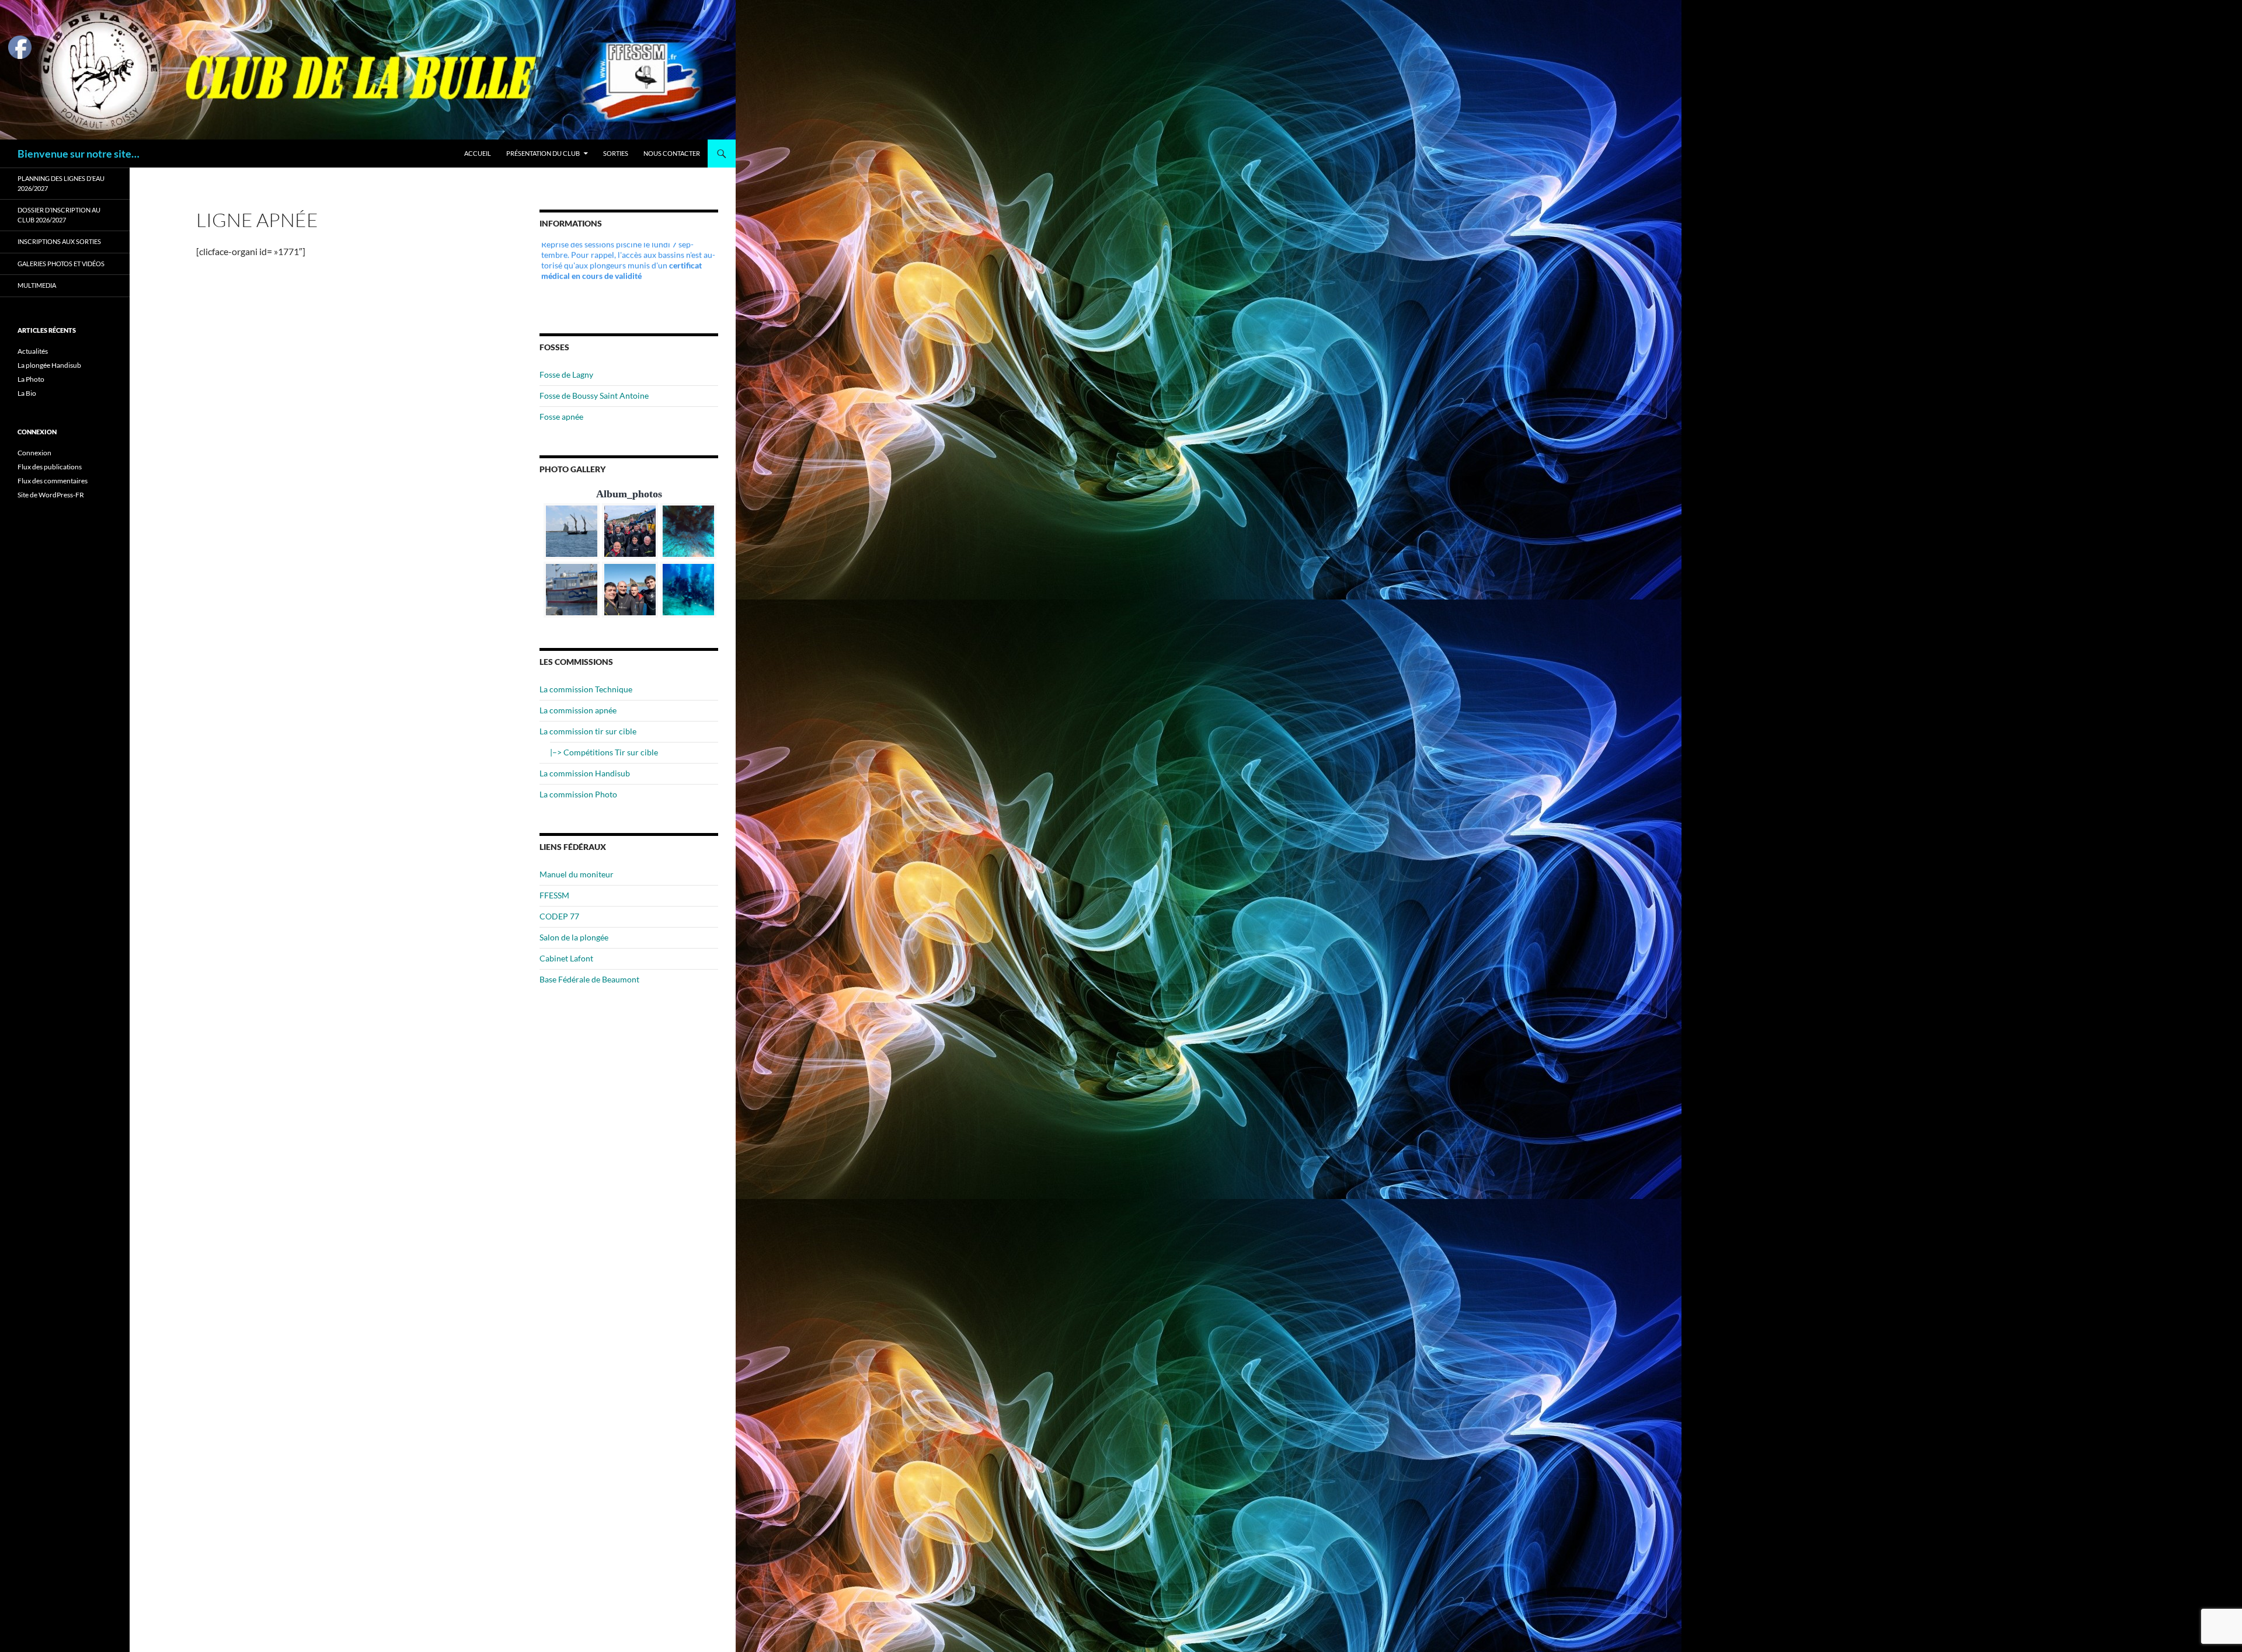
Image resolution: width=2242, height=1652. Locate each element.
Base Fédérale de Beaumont (589, 979)
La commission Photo (578, 794)
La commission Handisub (585, 773)
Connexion (34, 453)
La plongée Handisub (49, 365)
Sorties (616, 153)
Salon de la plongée (574, 937)
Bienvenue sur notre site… (79, 154)
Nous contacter (672, 153)
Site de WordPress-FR (51, 495)
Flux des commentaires (53, 481)
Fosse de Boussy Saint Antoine (594, 395)
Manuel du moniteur (577, 874)
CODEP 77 (559, 916)
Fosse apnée (561, 417)
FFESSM (554, 895)
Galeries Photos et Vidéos (61, 264)
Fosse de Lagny (566, 374)
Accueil (478, 153)
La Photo (31, 379)
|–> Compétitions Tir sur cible (604, 752)
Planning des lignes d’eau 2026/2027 (61, 183)
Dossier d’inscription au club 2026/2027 (59, 215)
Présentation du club (543, 153)
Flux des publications (50, 467)
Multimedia (37, 285)
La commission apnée (578, 710)
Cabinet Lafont (566, 958)
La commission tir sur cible (588, 731)
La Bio (27, 393)
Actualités (33, 351)
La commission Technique (586, 689)
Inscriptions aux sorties (59, 241)
